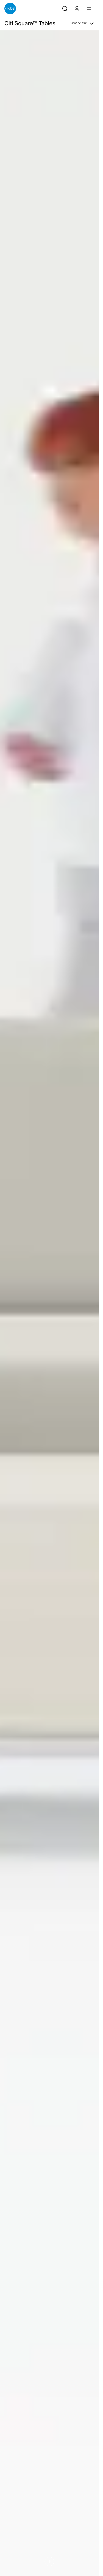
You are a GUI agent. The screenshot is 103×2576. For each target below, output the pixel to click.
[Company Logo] (10, 8)
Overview (79, 24)
